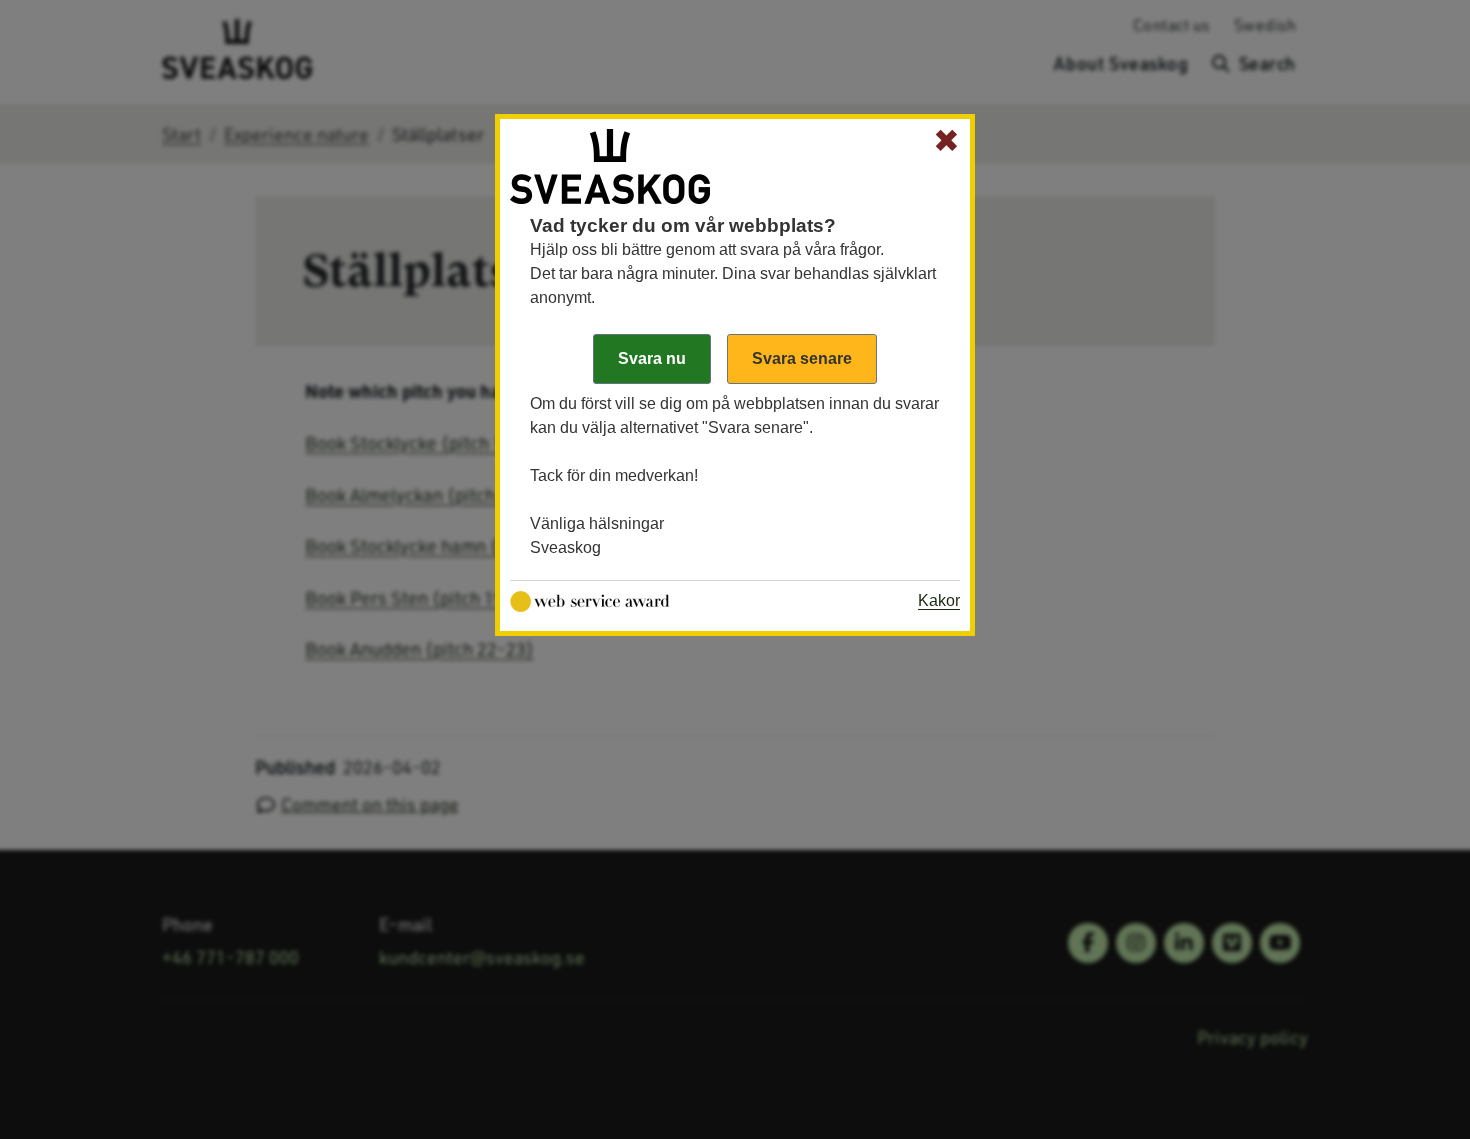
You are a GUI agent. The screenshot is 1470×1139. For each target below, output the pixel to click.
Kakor (939, 600)
